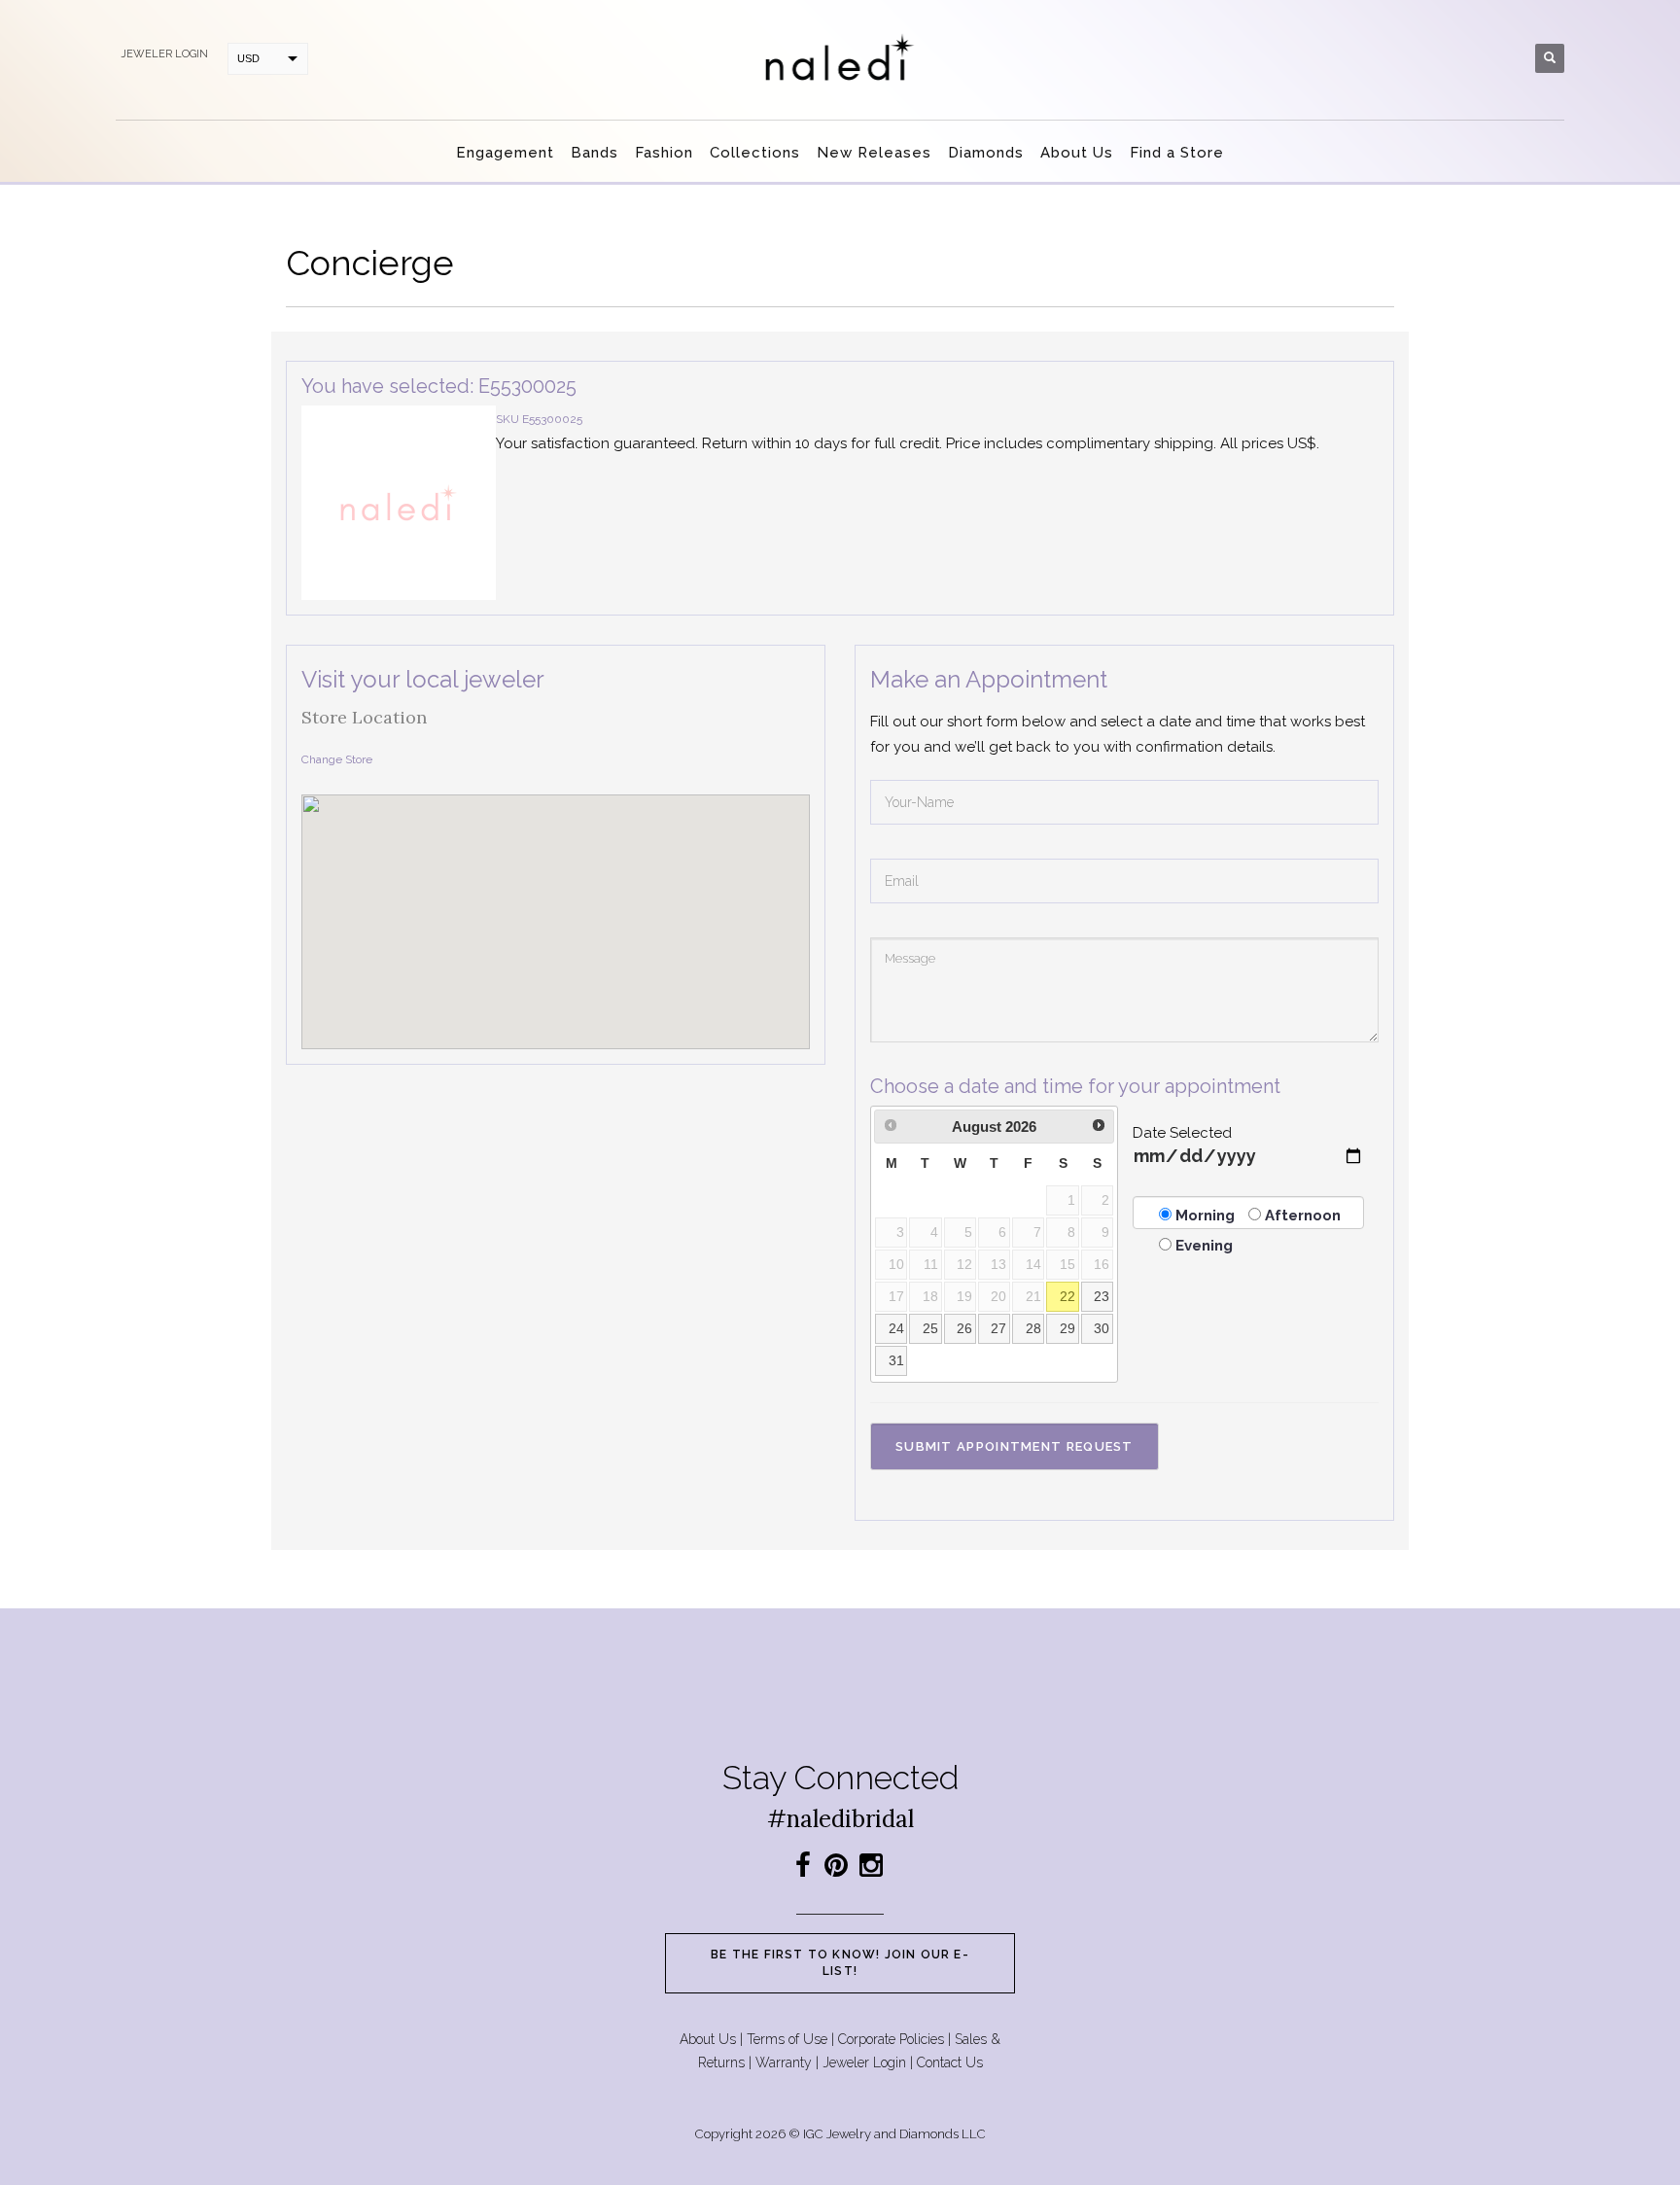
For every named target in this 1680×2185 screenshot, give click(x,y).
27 (998, 1329)
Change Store (337, 759)
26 (964, 1329)
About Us (708, 2039)
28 (1033, 1329)
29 (1067, 1329)
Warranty (784, 2062)
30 (1102, 1329)
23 (1102, 1297)
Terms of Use (787, 2039)
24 (896, 1329)
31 (896, 1361)
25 (930, 1329)
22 (1067, 1297)
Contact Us (950, 2062)
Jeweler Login (864, 2062)
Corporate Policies (891, 2039)
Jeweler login (164, 54)
